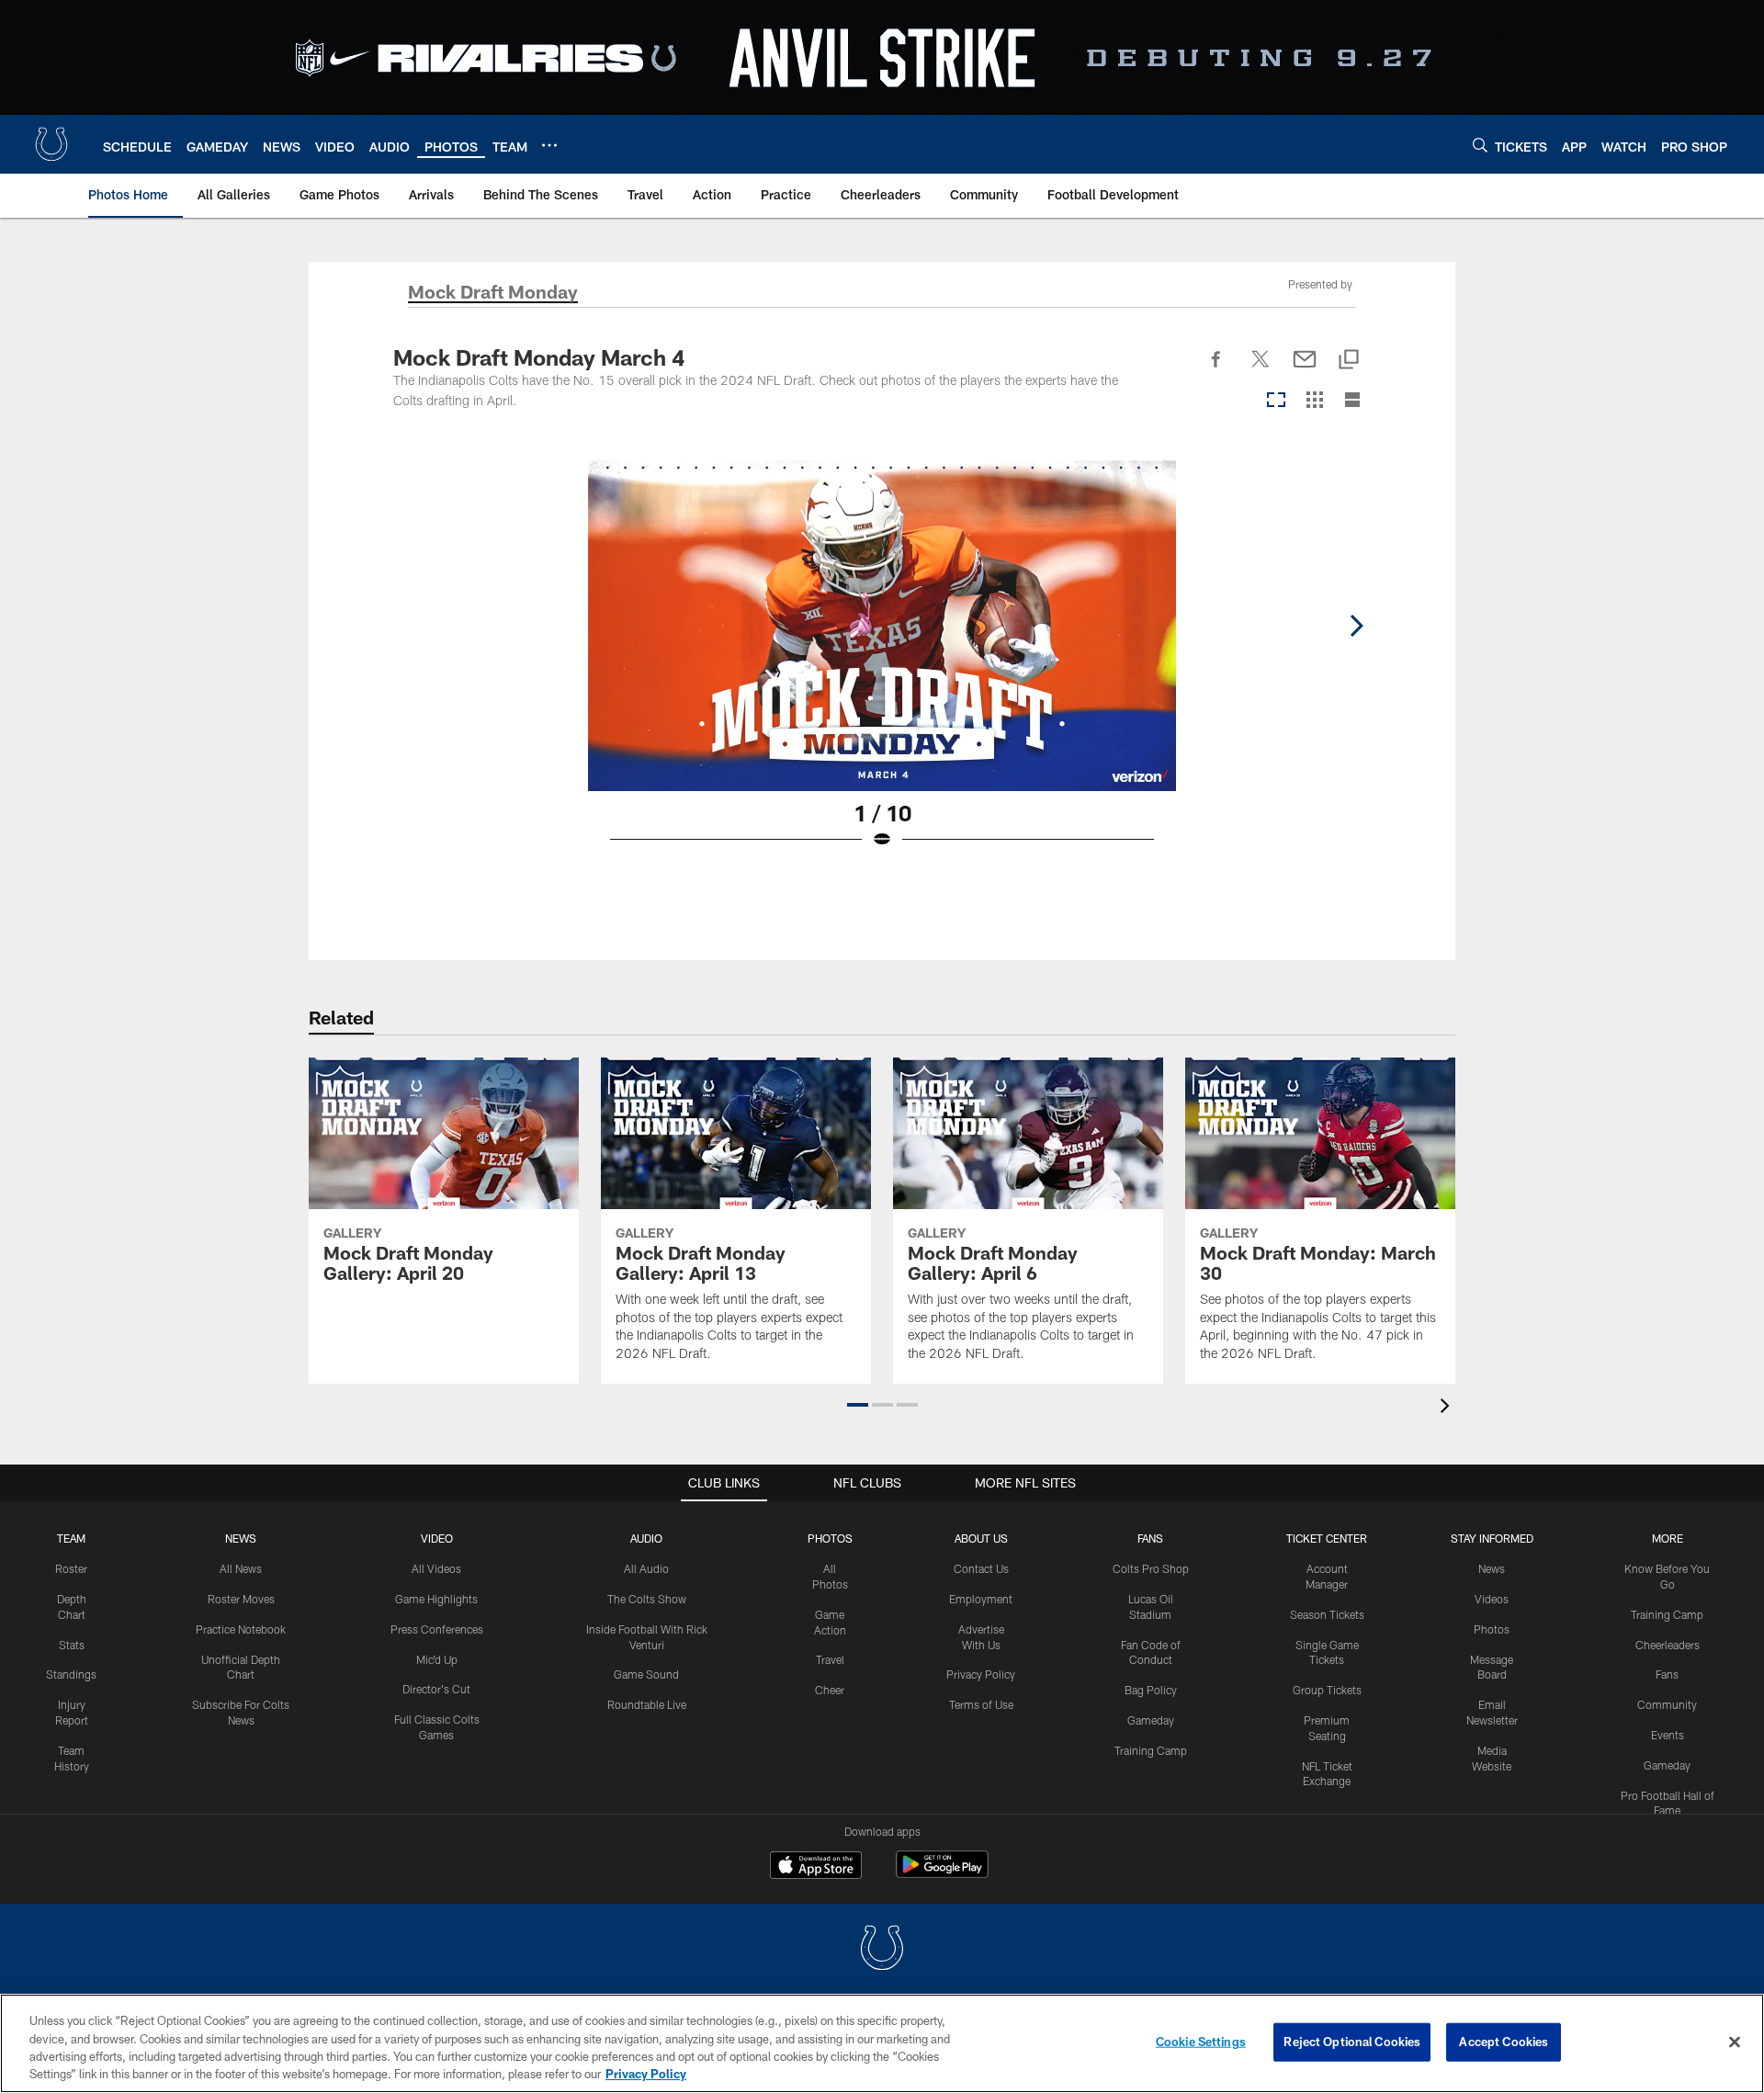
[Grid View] (1314, 401)
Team (71, 1538)
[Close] (1735, 2042)
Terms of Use (981, 1704)
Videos (1492, 1599)
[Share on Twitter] (1261, 369)
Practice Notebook (241, 1629)
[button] (858, 1405)
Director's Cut (436, 1689)
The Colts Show (647, 1599)
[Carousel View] (1276, 401)
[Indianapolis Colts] (882, 1950)
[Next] (1356, 626)
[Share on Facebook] (1216, 369)
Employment (981, 1599)
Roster (71, 1568)
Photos (830, 1538)
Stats (72, 1645)
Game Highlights (436, 1599)
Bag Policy (1151, 1690)
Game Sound (646, 1674)
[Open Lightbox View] (882, 666)
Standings (71, 1674)
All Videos (436, 1568)
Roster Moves (241, 1599)
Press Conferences (437, 1629)
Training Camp (1151, 1750)
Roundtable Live (647, 1704)
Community (1667, 1704)
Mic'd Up (437, 1659)
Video (437, 1538)
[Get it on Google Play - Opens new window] (942, 1874)
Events (1668, 1735)
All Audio (646, 1568)
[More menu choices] (549, 145)
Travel (830, 1659)
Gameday (1151, 1720)
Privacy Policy (981, 1674)
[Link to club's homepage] (51, 144)
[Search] (1480, 145)
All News (241, 1568)
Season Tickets (1327, 1614)
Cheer (830, 1690)
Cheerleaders (1668, 1645)
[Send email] (1305, 369)
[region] (882, 2043)
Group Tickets (1327, 1690)
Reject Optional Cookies (1352, 2042)
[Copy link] (1349, 361)
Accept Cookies (1504, 2042)
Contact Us (981, 1568)
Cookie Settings (1201, 2042)
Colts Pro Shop (1151, 1568)
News (241, 1538)
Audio (646, 1538)
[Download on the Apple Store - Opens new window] (816, 1867)
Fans (1667, 1674)
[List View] (1352, 401)
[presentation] (1448, 1408)
